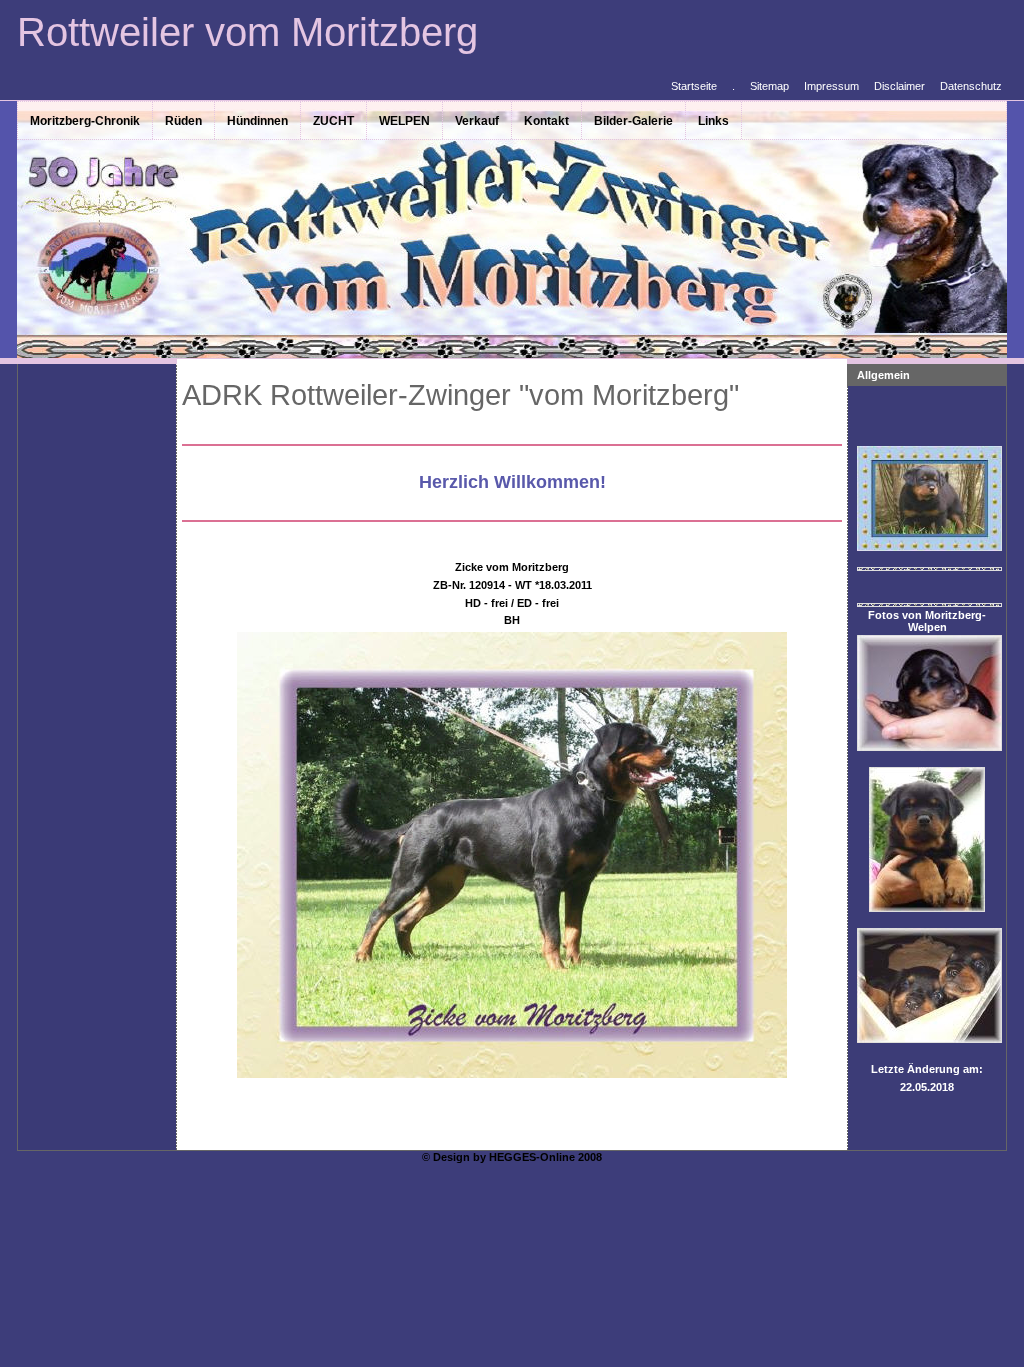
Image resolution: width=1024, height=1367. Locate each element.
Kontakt (546, 121)
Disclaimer (899, 86)
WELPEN (404, 121)
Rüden (183, 121)
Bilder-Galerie (633, 121)
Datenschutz (971, 86)
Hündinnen (257, 121)
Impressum (831, 86)
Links (713, 121)
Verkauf (477, 121)
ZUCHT (333, 121)
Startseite (694, 86)
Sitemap (769, 86)
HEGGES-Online (532, 1157)
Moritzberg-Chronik (85, 121)
